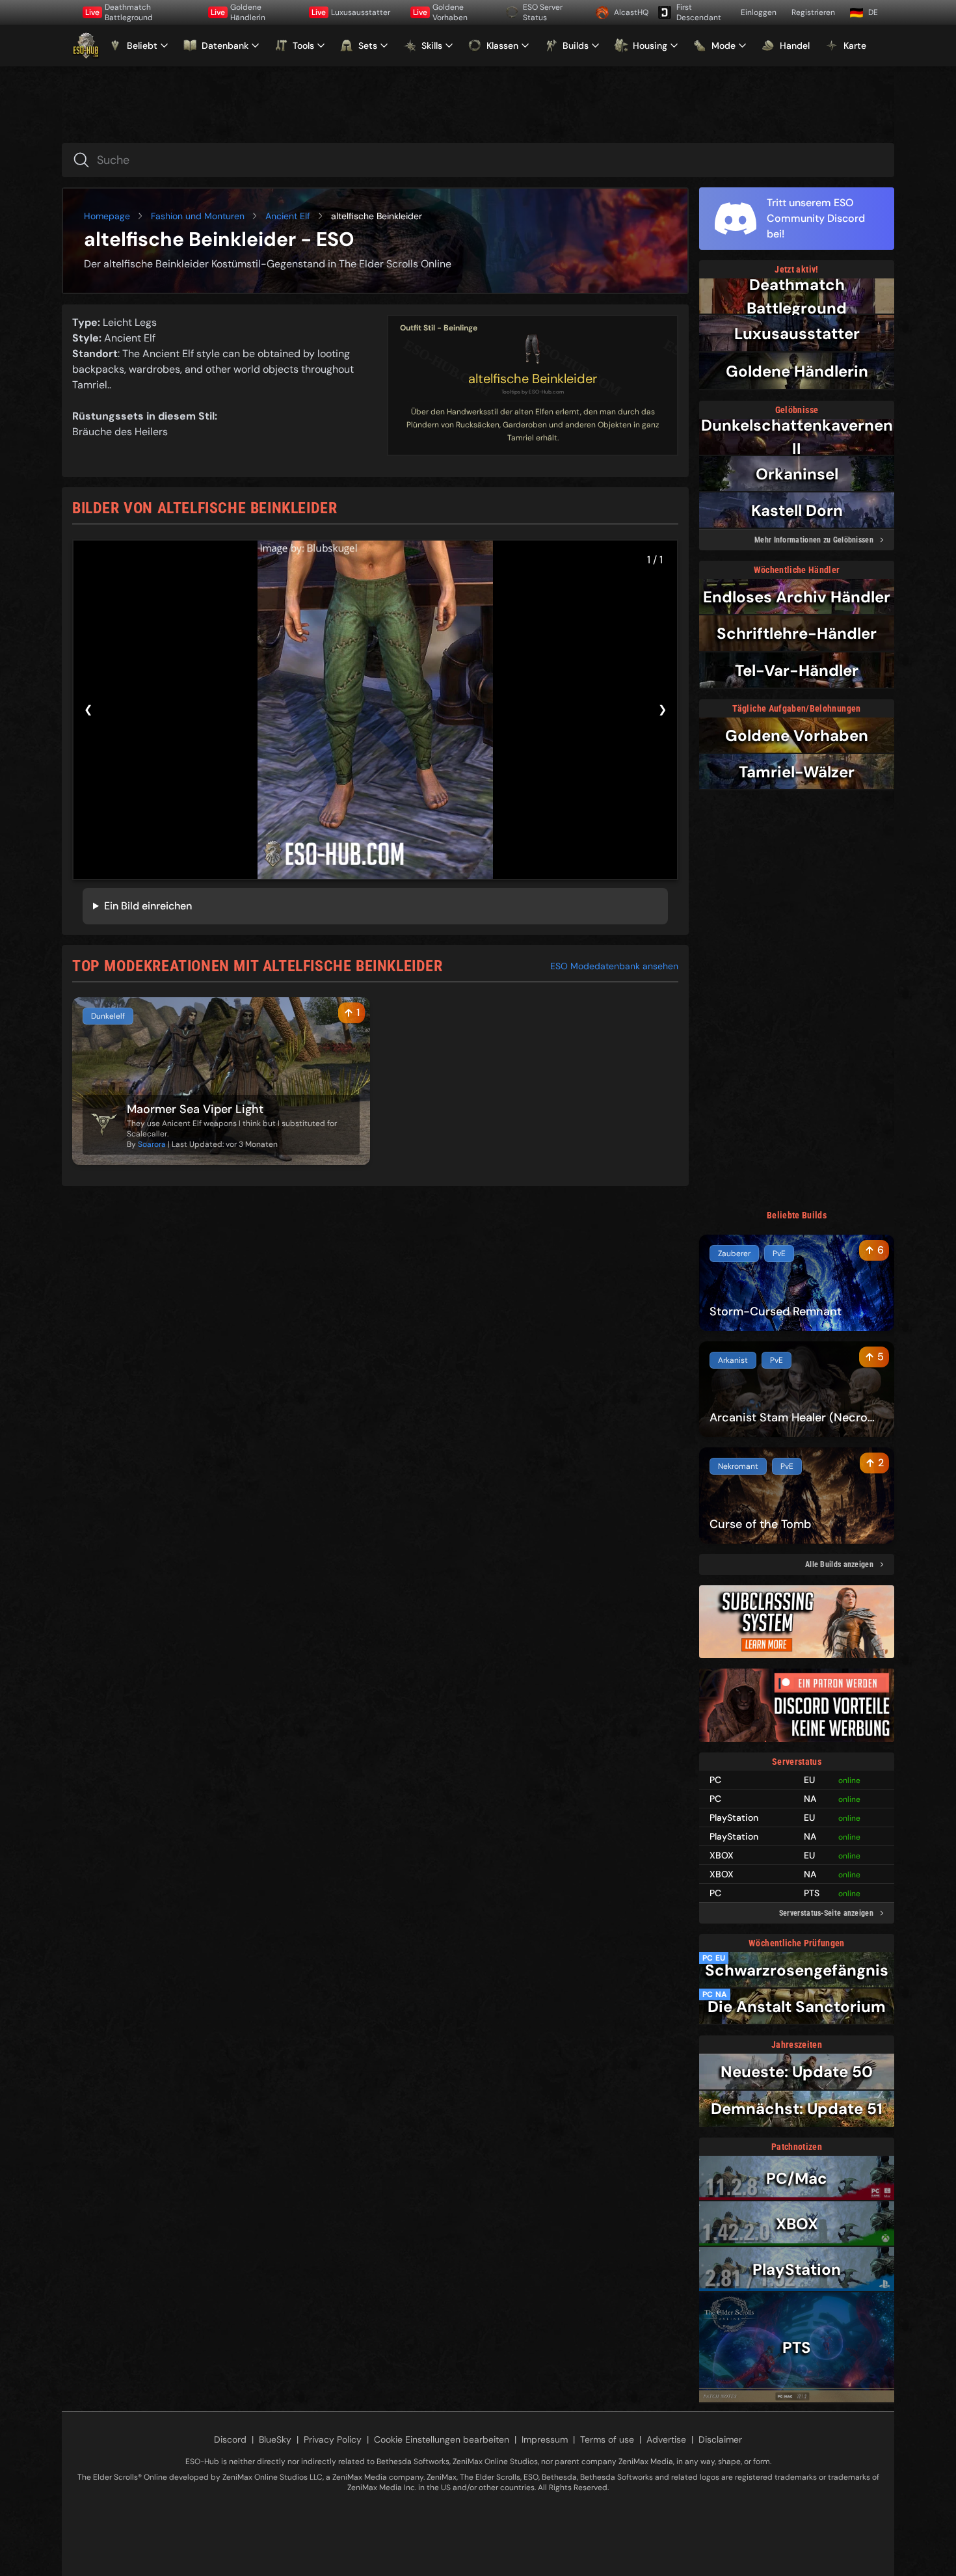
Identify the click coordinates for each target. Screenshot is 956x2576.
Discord (230, 2439)
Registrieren (813, 12)
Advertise (666, 2439)
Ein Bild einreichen (148, 906)
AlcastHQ (631, 12)
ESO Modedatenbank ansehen (614, 966)
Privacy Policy (333, 2439)
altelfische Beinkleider (533, 379)
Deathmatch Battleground (119, 12)
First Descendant (699, 12)
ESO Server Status (543, 12)
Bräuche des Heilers (120, 432)
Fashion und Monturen (198, 216)
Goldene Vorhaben (440, 12)
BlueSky (275, 2439)
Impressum (545, 2439)
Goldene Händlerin (238, 12)
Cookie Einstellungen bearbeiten (442, 2439)
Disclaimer (720, 2439)
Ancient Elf (288, 216)
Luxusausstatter (351, 12)
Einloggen (759, 12)
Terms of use (607, 2439)
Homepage (107, 216)
